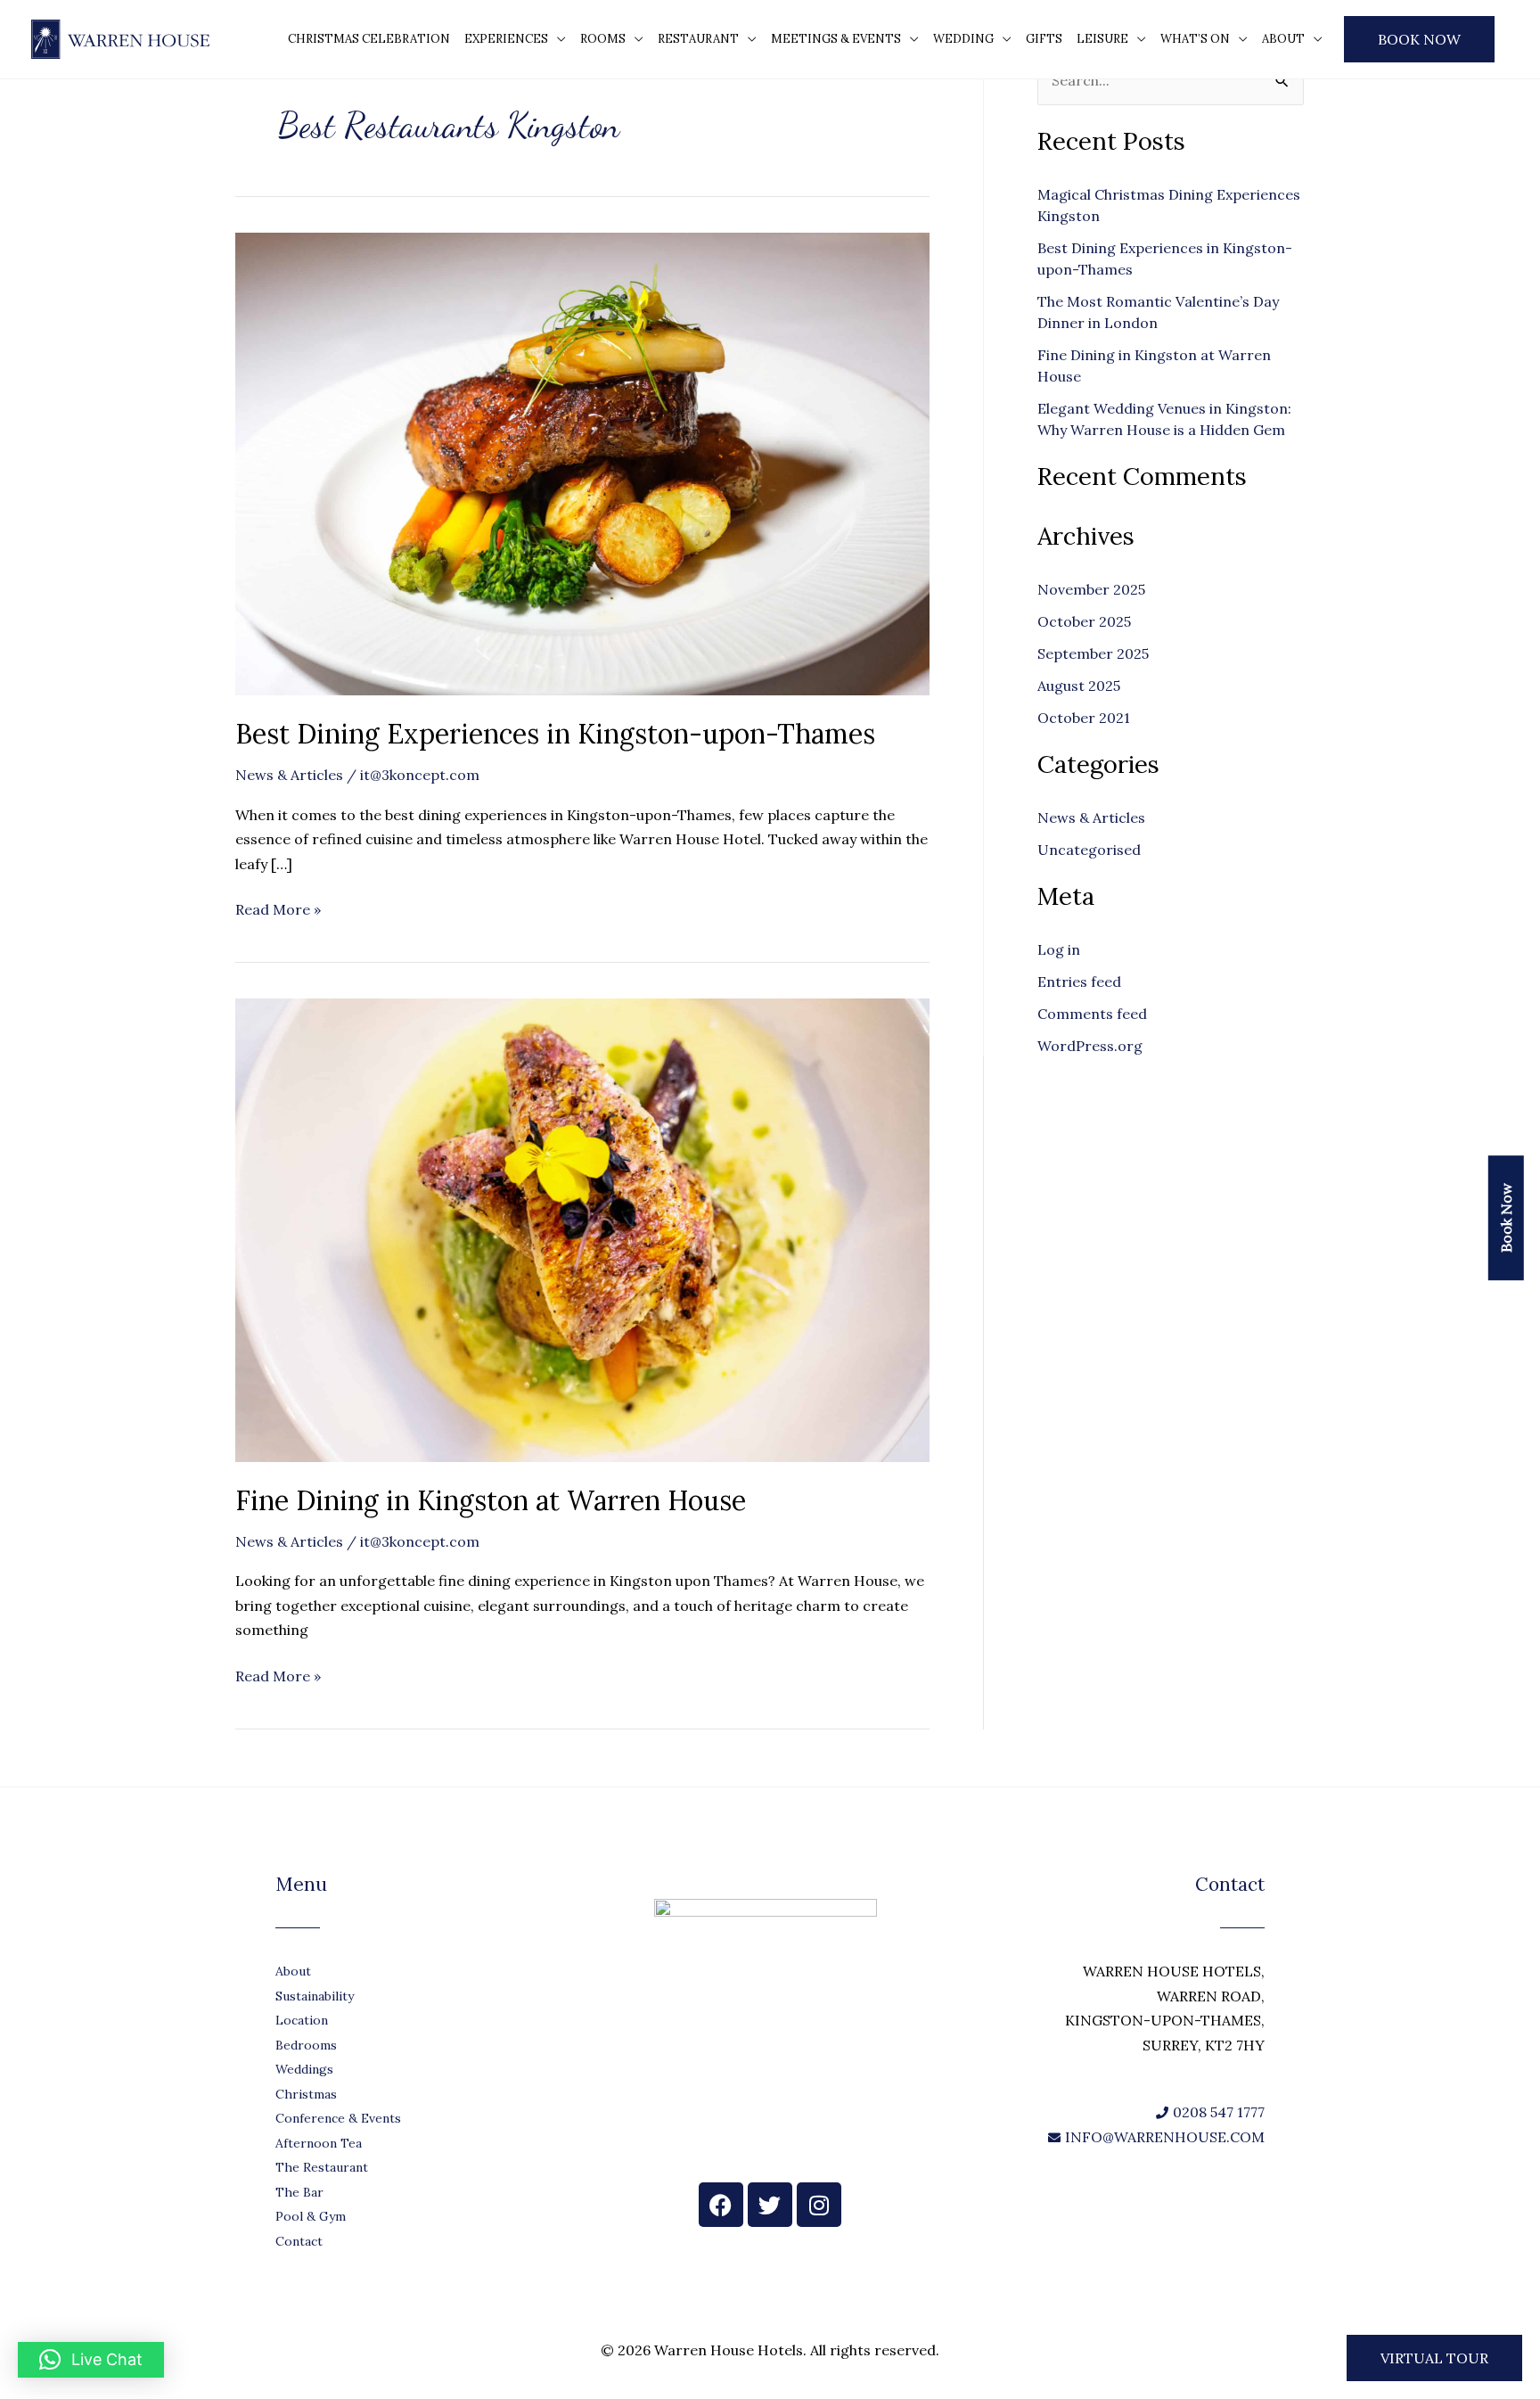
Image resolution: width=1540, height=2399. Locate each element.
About (1283, 39)
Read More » (278, 908)
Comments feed (1092, 1014)
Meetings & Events (836, 39)
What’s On (1195, 39)
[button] (1434, 2358)
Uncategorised (1089, 850)
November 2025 (1091, 589)
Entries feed (1079, 982)
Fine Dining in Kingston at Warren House (491, 1500)
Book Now (1419, 39)
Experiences (506, 39)
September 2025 (1093, 653)
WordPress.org (1090, 1046)
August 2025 (1079, 686)
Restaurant (698, 39)
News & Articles (289, 775)
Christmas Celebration (369, 39)
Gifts (1044, 39)
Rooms (603, 39)
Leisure (1102, 39)
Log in (1059, 949)
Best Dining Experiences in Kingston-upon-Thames (555, 734)
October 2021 (1084, 718)
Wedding (963, 39)
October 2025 (1084, 621)
